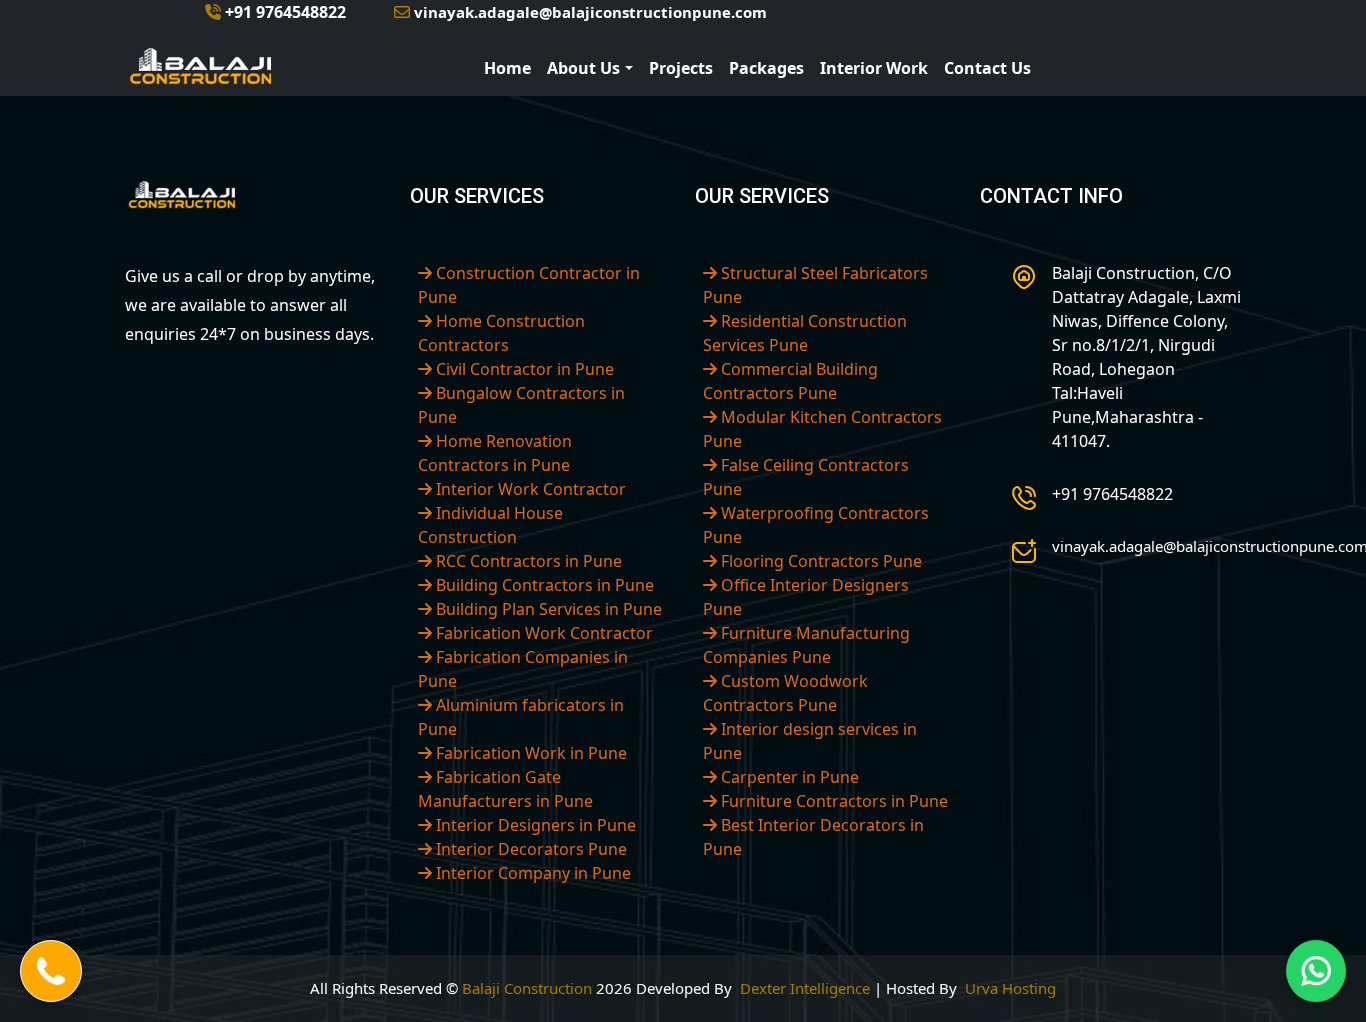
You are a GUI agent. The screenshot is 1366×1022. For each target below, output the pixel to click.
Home (507, 68)
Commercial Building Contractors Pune (790, 381)
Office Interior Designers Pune (806, 597)
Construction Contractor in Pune (529, 285)
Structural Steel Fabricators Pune (815, 285)
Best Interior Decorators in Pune (813, 837)
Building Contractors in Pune (543, 585)
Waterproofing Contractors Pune (816, 525)
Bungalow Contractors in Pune (521, 405)
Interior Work (874, 68)
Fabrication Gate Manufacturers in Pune (505, 789)
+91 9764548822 (283, 12)
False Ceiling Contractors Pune (806, 477)
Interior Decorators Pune (529, 849)
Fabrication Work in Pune (529, 753)
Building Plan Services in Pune (547, 609)
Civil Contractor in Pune (523, 369)
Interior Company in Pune (531, 873)
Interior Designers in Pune (534, 825)
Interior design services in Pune (810, 741)
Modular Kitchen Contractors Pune (822, 429)
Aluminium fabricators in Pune (521, 717)
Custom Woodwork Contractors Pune (785, 693)
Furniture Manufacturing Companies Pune (806, 645)
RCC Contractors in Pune (527, 561)
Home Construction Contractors (501, 333)
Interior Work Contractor (529, 489)
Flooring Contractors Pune (819, 561)
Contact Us (987, 68)
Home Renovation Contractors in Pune (495, 453)
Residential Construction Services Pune (805, 333)
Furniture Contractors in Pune (832, 801)
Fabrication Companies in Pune (523, 669)
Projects (681, 68)
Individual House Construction (490, 525)
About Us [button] (583, 68)
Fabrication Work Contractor (542, 633)
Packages (766, 68)
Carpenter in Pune (788, 777)
